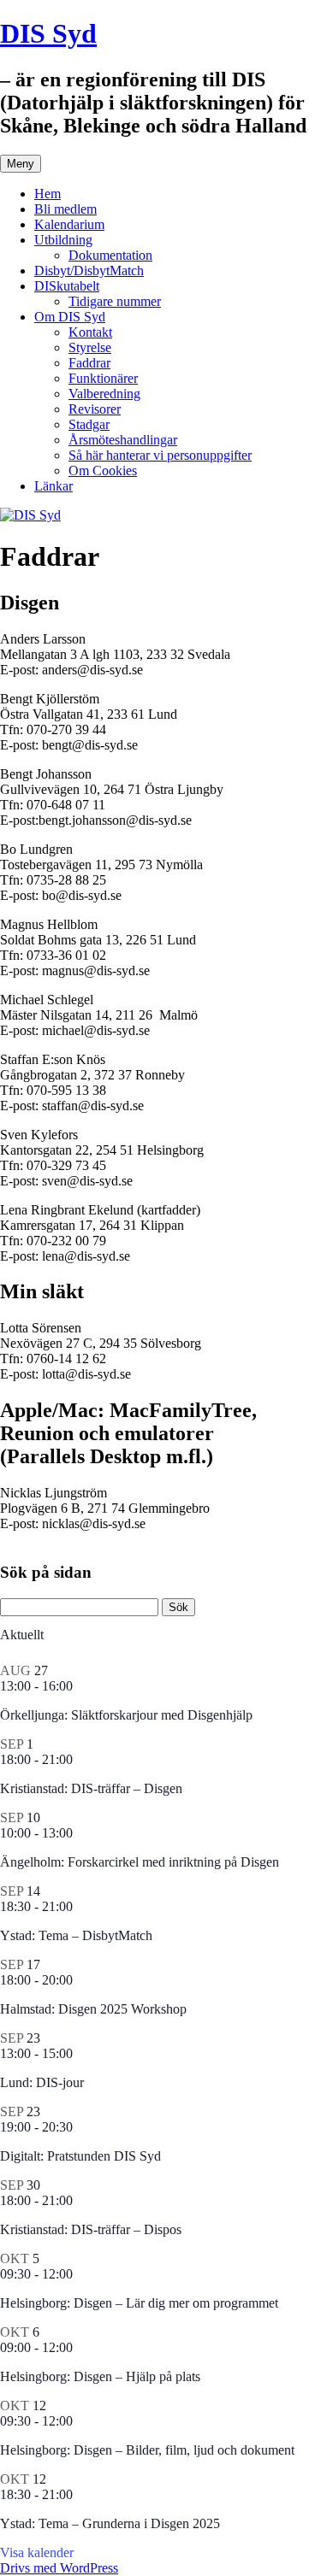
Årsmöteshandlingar (123, 440)
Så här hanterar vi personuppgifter (160, 455)
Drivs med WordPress (59, 2568)
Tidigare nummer (115, 301)
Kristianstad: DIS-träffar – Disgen (91, 1788)
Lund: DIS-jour (42, 2082)
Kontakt (90, 332)
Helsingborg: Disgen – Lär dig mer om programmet (139, 2303)
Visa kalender (37, 2552)
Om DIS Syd (70, 317)
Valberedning (104, 394)
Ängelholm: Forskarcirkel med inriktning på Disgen (140, 1862)
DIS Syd (48, 33)
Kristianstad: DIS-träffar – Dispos (91, 2229)
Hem (48, 194)
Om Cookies (103, 471)
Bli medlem (65, 209)
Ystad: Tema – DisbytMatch (76, 1935)
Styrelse (90, 347)
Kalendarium (69, 224)
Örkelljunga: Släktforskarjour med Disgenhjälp (126, 1715)
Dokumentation (110, 255)
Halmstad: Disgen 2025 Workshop (93, 2009)
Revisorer (95, 409)
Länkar (53, 486)
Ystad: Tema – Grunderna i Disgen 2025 (110, 2523)
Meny (21, 164)
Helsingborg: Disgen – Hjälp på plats (100, 2376)
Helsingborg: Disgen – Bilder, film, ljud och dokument (147, 2450)
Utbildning (63, 240)
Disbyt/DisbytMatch (89, 271)
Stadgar (89, 424)
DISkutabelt (67, 286)
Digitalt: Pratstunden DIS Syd (80, 2156)
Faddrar (89, 363)
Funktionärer (103, 378)
